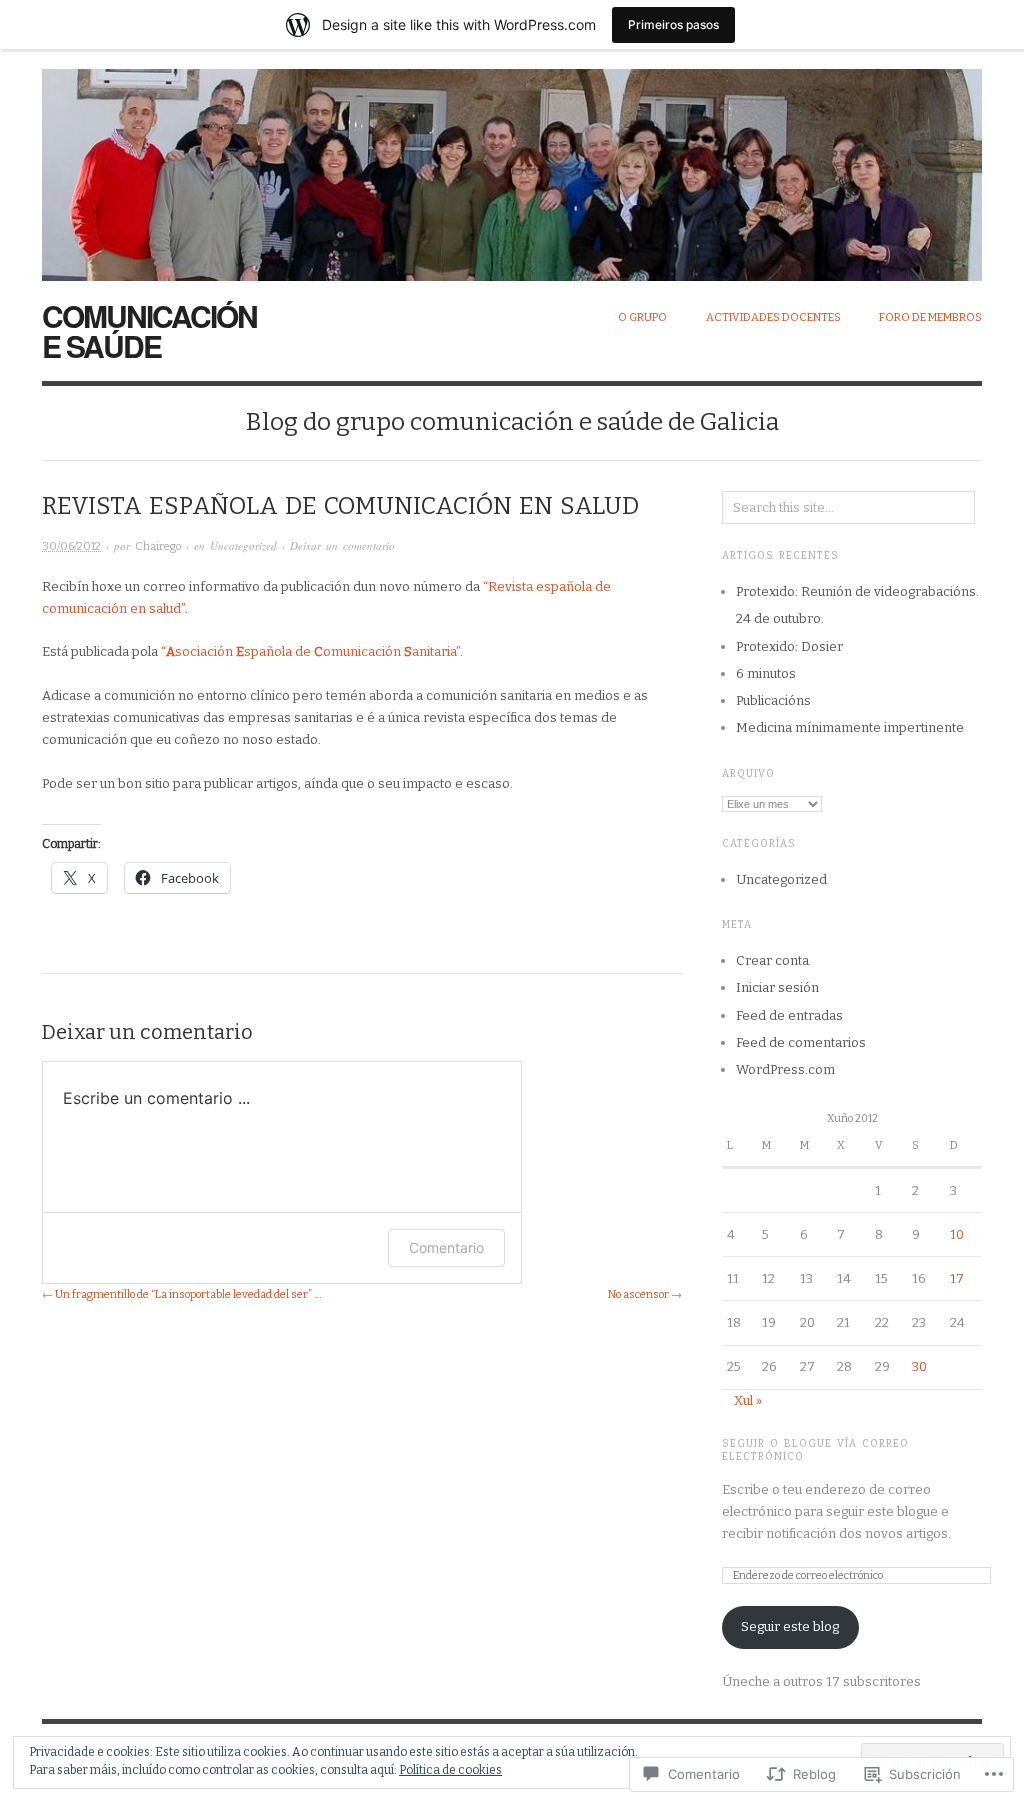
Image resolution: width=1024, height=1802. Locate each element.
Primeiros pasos (673, 24)
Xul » (748, 1400)
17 (957, 1278)
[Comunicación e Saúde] (512, 163)
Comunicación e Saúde (149, 330)
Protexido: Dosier (789, 646)
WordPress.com (785, 1069)
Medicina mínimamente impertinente (850, 727)
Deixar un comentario (342, 545)
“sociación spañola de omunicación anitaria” (310, 651)
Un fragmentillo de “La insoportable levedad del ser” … (188, 1294)
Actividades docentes (773, 317)
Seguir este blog (790, 1626)
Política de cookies (450, 1770)
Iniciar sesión (777, 987)
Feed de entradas (789, 1015)
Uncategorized (243, 545)
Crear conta (772, 960)
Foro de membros (930, 317)
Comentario (446, 1247)
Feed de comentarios (801, 1042)
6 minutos (766, 673)
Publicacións (773, 700)
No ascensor (638, 1294)
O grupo (642, 317)
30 (919, 1366)
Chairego (158, 546)
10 (957, 1234)
